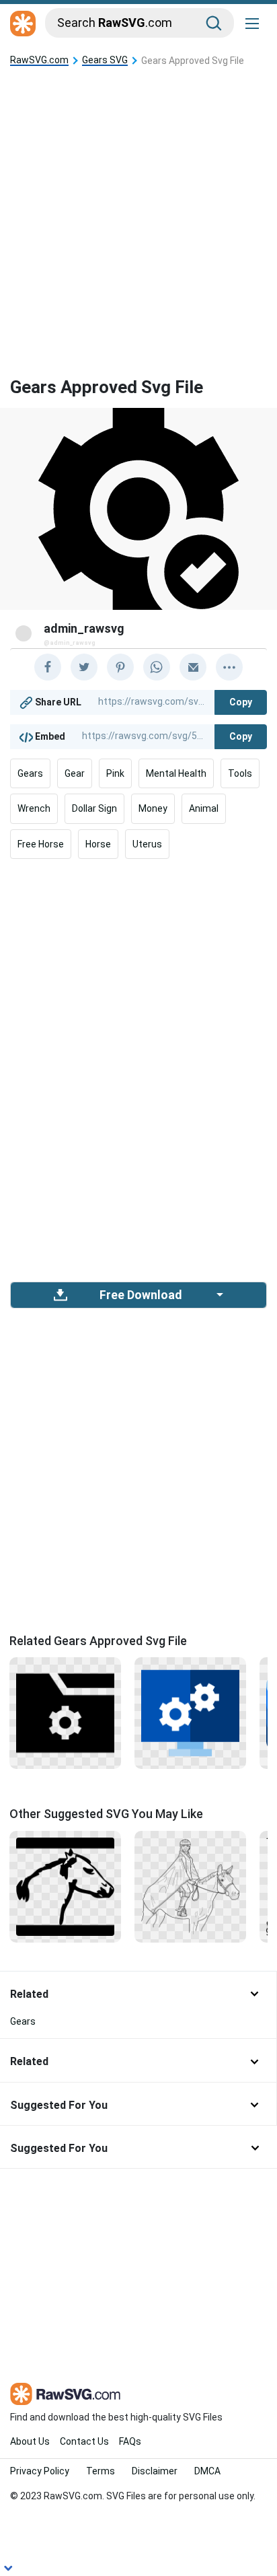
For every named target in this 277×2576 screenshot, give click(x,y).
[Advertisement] (138, 211)
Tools (240, 773)
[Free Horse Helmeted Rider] (190, 1885)
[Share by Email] (193, 667)
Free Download (141, 1295)
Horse (98, 844)
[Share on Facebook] (48, 667)
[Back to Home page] (23, 24)
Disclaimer (155, 2471)
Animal (204, 808)
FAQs (130, 2441)
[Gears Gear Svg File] (65, 1712)
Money (153, 808)
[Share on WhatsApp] (157, 667)
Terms (101, 2471)
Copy (241, 702)
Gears (30, 773)
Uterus (147, 844)
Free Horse (41, 844)
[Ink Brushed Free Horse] (65, 1885)
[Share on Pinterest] (120, 667)
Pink (115, 773)
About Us (30, 2441)
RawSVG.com (39, 60)
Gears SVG (105, 60)
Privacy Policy (40, 2471)
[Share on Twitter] (84, 667)
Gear (75, 773)
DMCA (207, 2471)
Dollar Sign (94, 808)
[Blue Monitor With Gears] (190, 1712)
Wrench (34, 808)
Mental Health (176, 773)
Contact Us (84, 2441)
